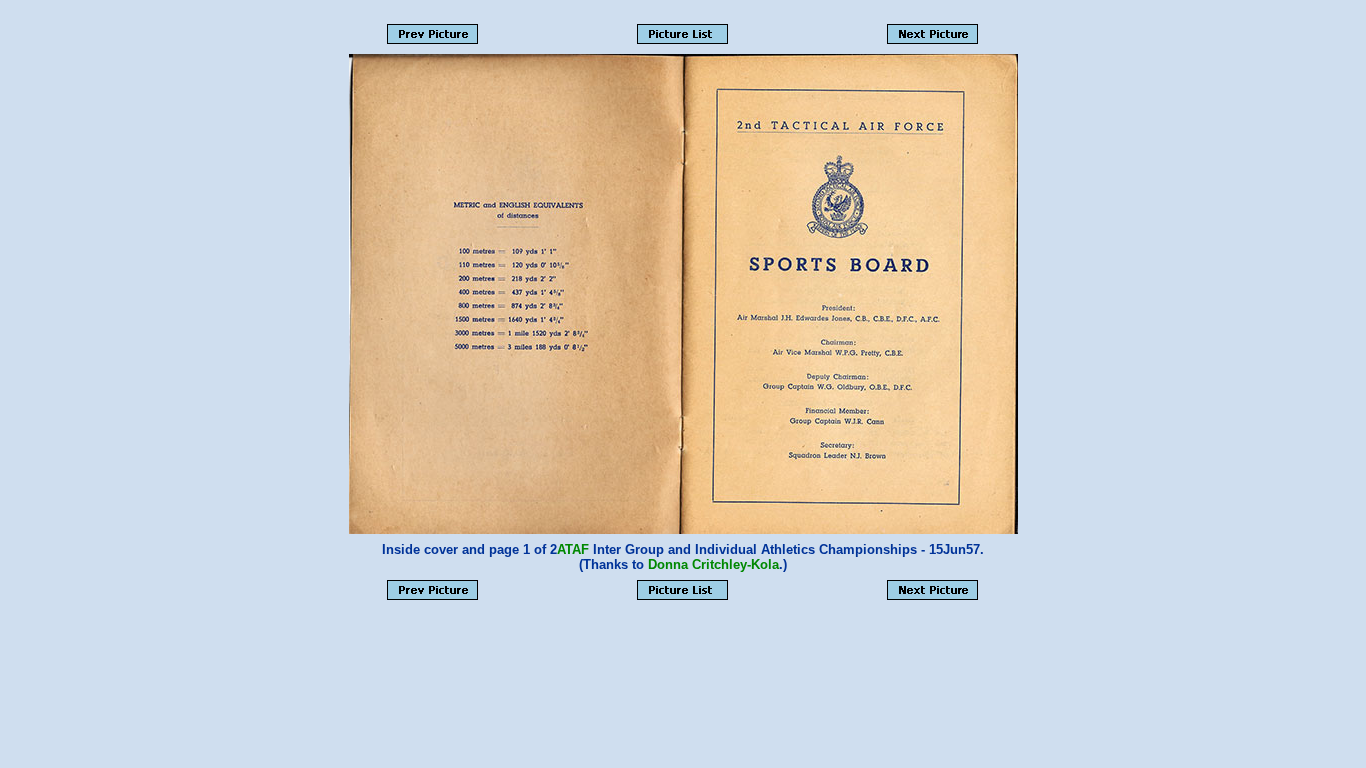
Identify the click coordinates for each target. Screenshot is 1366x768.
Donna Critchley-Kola (713, 564)
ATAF (573, 549)
